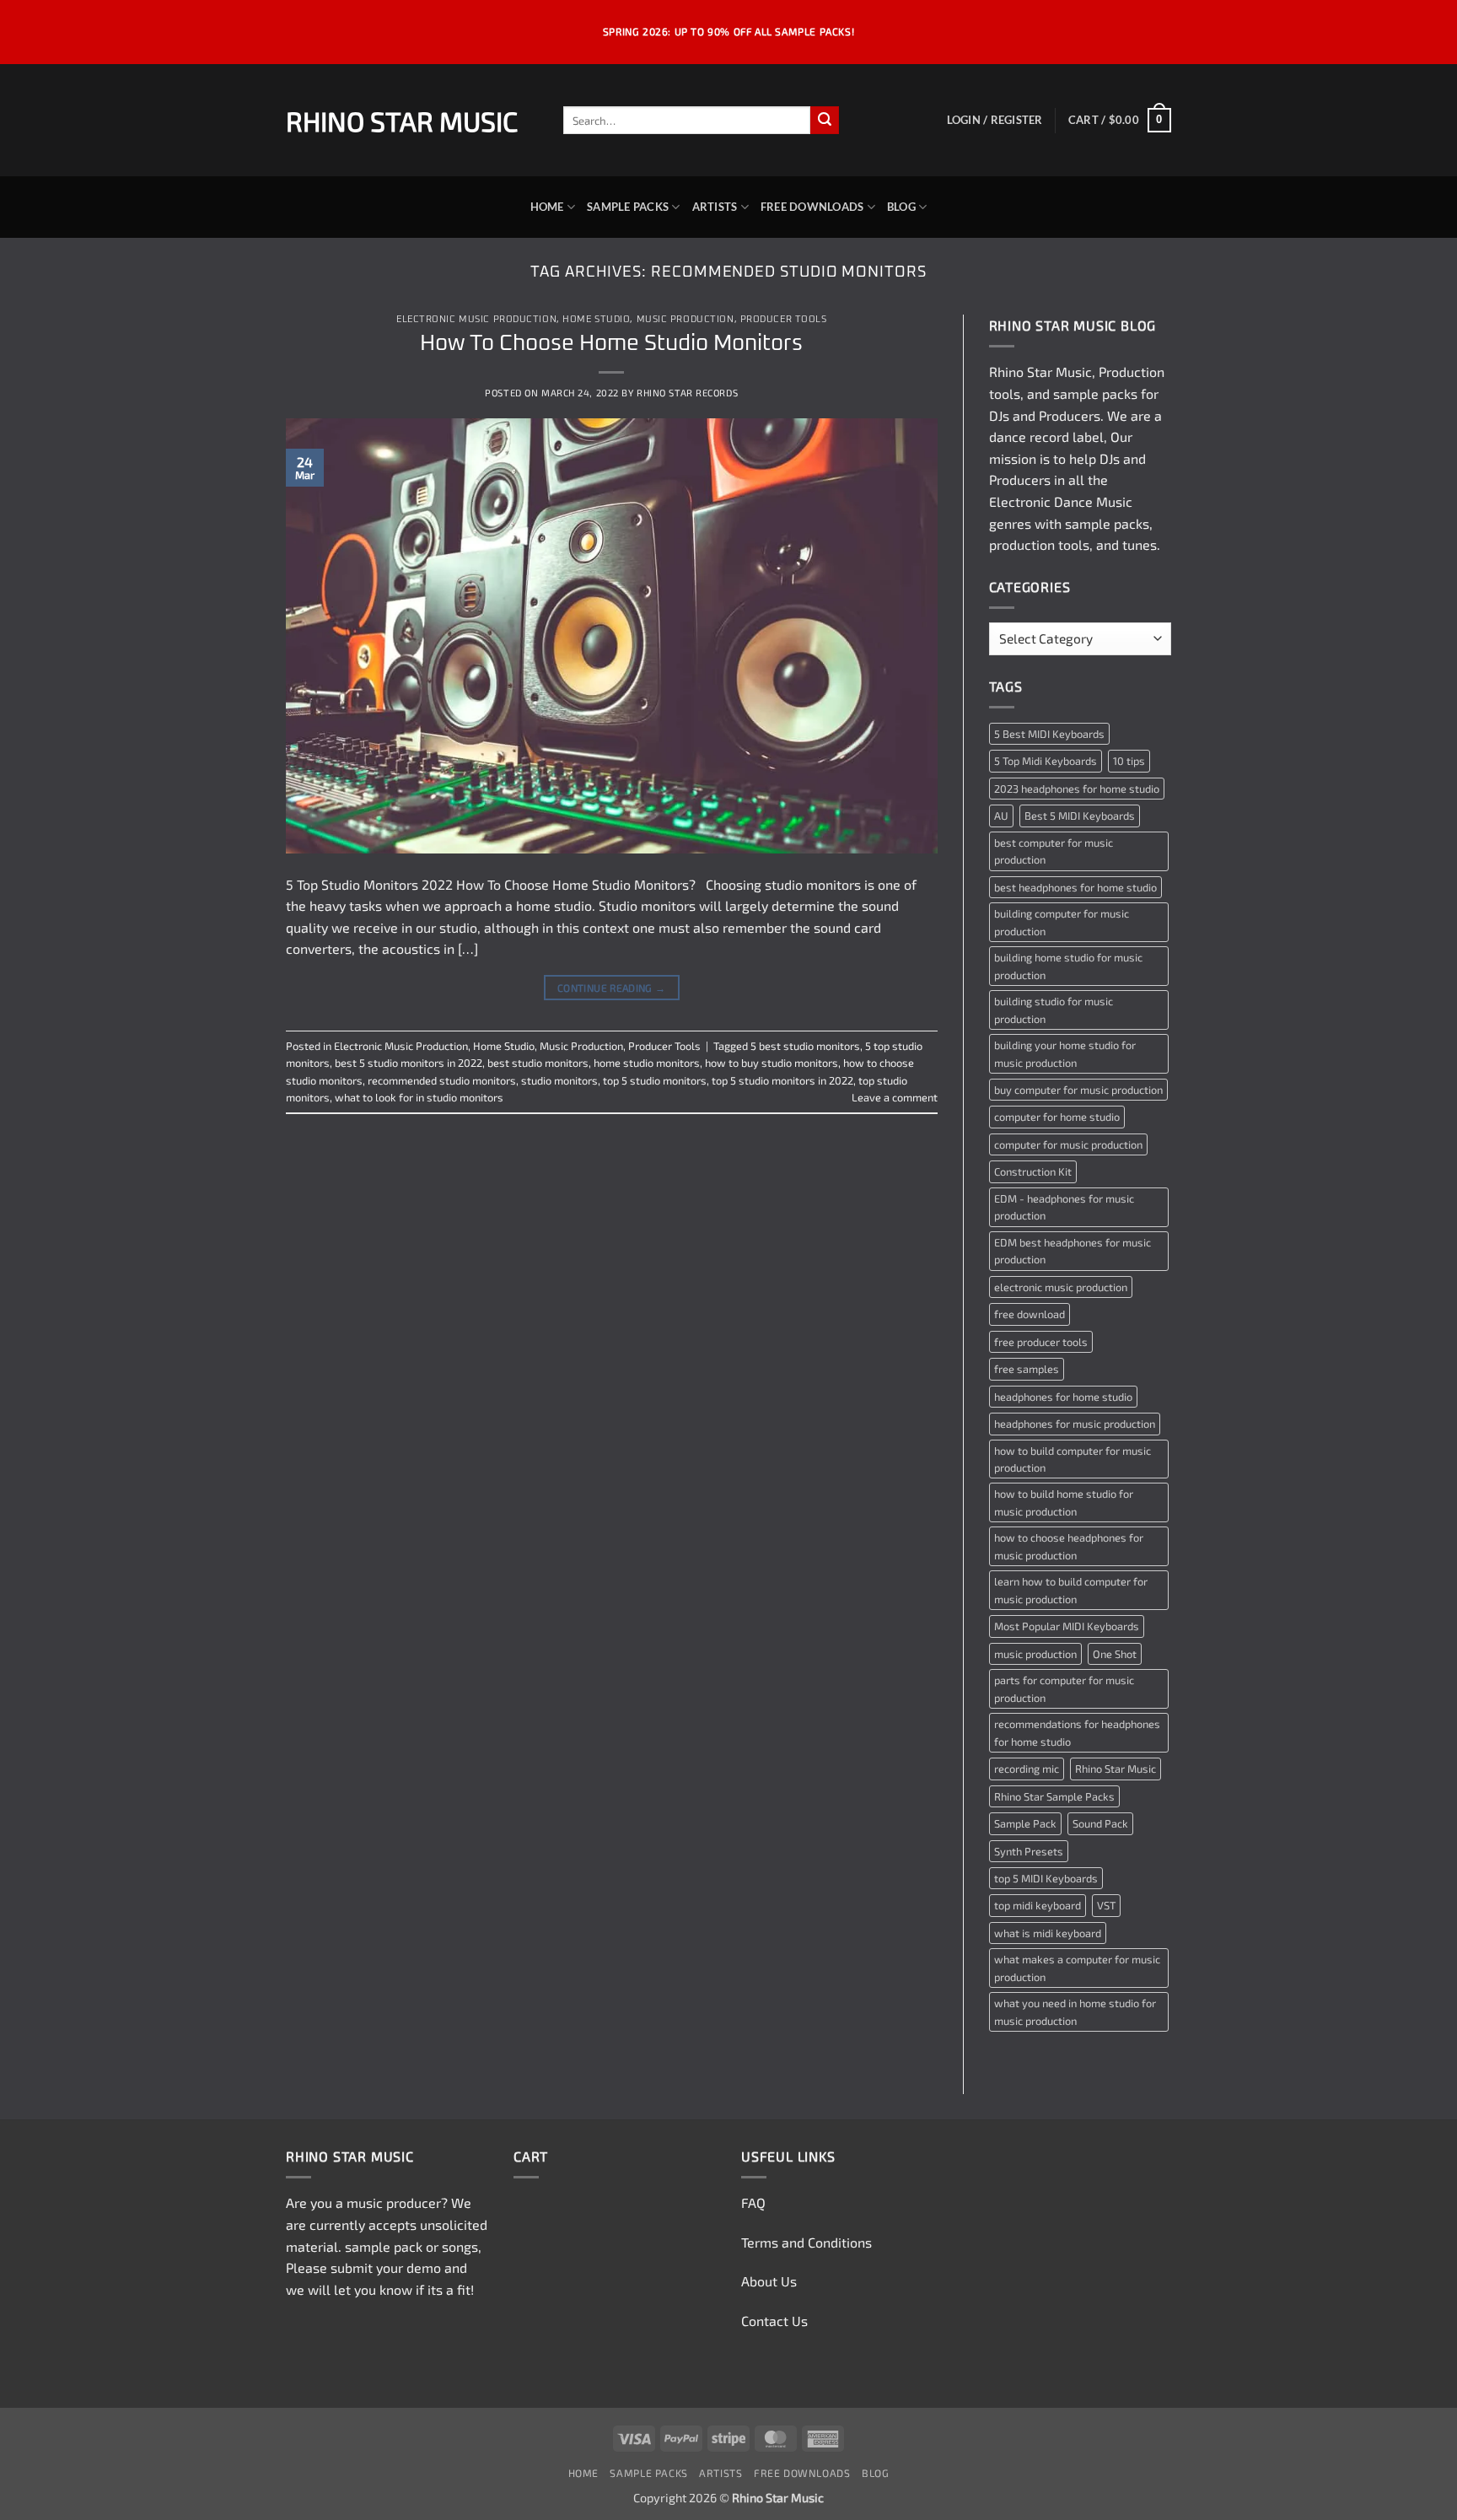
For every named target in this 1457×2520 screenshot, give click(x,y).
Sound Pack (1100, 1823)
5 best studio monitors (805, 1046)
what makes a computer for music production (1077, 1968)
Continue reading (612, 988)
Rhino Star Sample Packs (1054, 1796)
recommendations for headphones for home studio (1077, 1732)
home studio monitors (647, 1063)
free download (1030, 1314)
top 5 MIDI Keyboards (1046, 1878)
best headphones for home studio (1075, 887)
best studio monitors (538, 1063)
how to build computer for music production (1073, 1459)
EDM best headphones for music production (1073, 1251)
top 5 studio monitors (655, 1080)
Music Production (685, 319)
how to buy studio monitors (772, 1063)
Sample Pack (1025, 1823)
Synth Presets (1029, 1851)
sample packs (1095, 393)
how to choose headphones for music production (1069, 1546)
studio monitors (559, 1080)
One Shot (1115, 1654)
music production (1035, 1654)
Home (547, 207)
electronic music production (1061, 1287)
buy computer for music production (1078, 1090)
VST (1106, 1905)
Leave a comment (895, 1097)
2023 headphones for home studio (1077, 789)
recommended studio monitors (442, 1080)
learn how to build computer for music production (1071, 1590)
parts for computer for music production (1064, 1688)
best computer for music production (1054, 851)
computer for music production (1068, 1144)
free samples (1027, 1369)
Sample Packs (628, 207)
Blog (901, 207)
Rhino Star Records (687, 393)
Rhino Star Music (402, 121)
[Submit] (825, 121)
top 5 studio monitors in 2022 (782, 1080)
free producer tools (1041, 1342)
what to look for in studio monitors (419, 1097)
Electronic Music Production (476, 319)
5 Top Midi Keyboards (1046, 761)
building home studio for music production (1068, 966)
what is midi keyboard (1048, 1933)
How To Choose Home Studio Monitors (611, 344)
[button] (995, 120)
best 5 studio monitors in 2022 (409, 1063)
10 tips (1129, 761)
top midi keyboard (1038, 1905)
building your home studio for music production (1065, 1053)
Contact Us (774, 2321)
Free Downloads (812, 207)
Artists (715, 207)
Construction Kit (1033, 1171)
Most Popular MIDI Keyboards (1067, 1626)
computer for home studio (1057, 1117)
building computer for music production (1062, 922)
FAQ (753, 2202)
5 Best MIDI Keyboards (1049, 734)
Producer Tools (784, 319)
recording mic (1027, 1769)
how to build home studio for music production (1064, 1502)
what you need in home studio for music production (1075, 2011)
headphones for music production (1075, 1424)
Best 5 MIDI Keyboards (1080, 816)
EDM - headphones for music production (1064, 1207)
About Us (769, 2281)
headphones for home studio (1063, 1397)
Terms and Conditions (806, 2242)
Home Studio (596, 319)
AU (1001, 816)
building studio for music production (1054, 1010)
